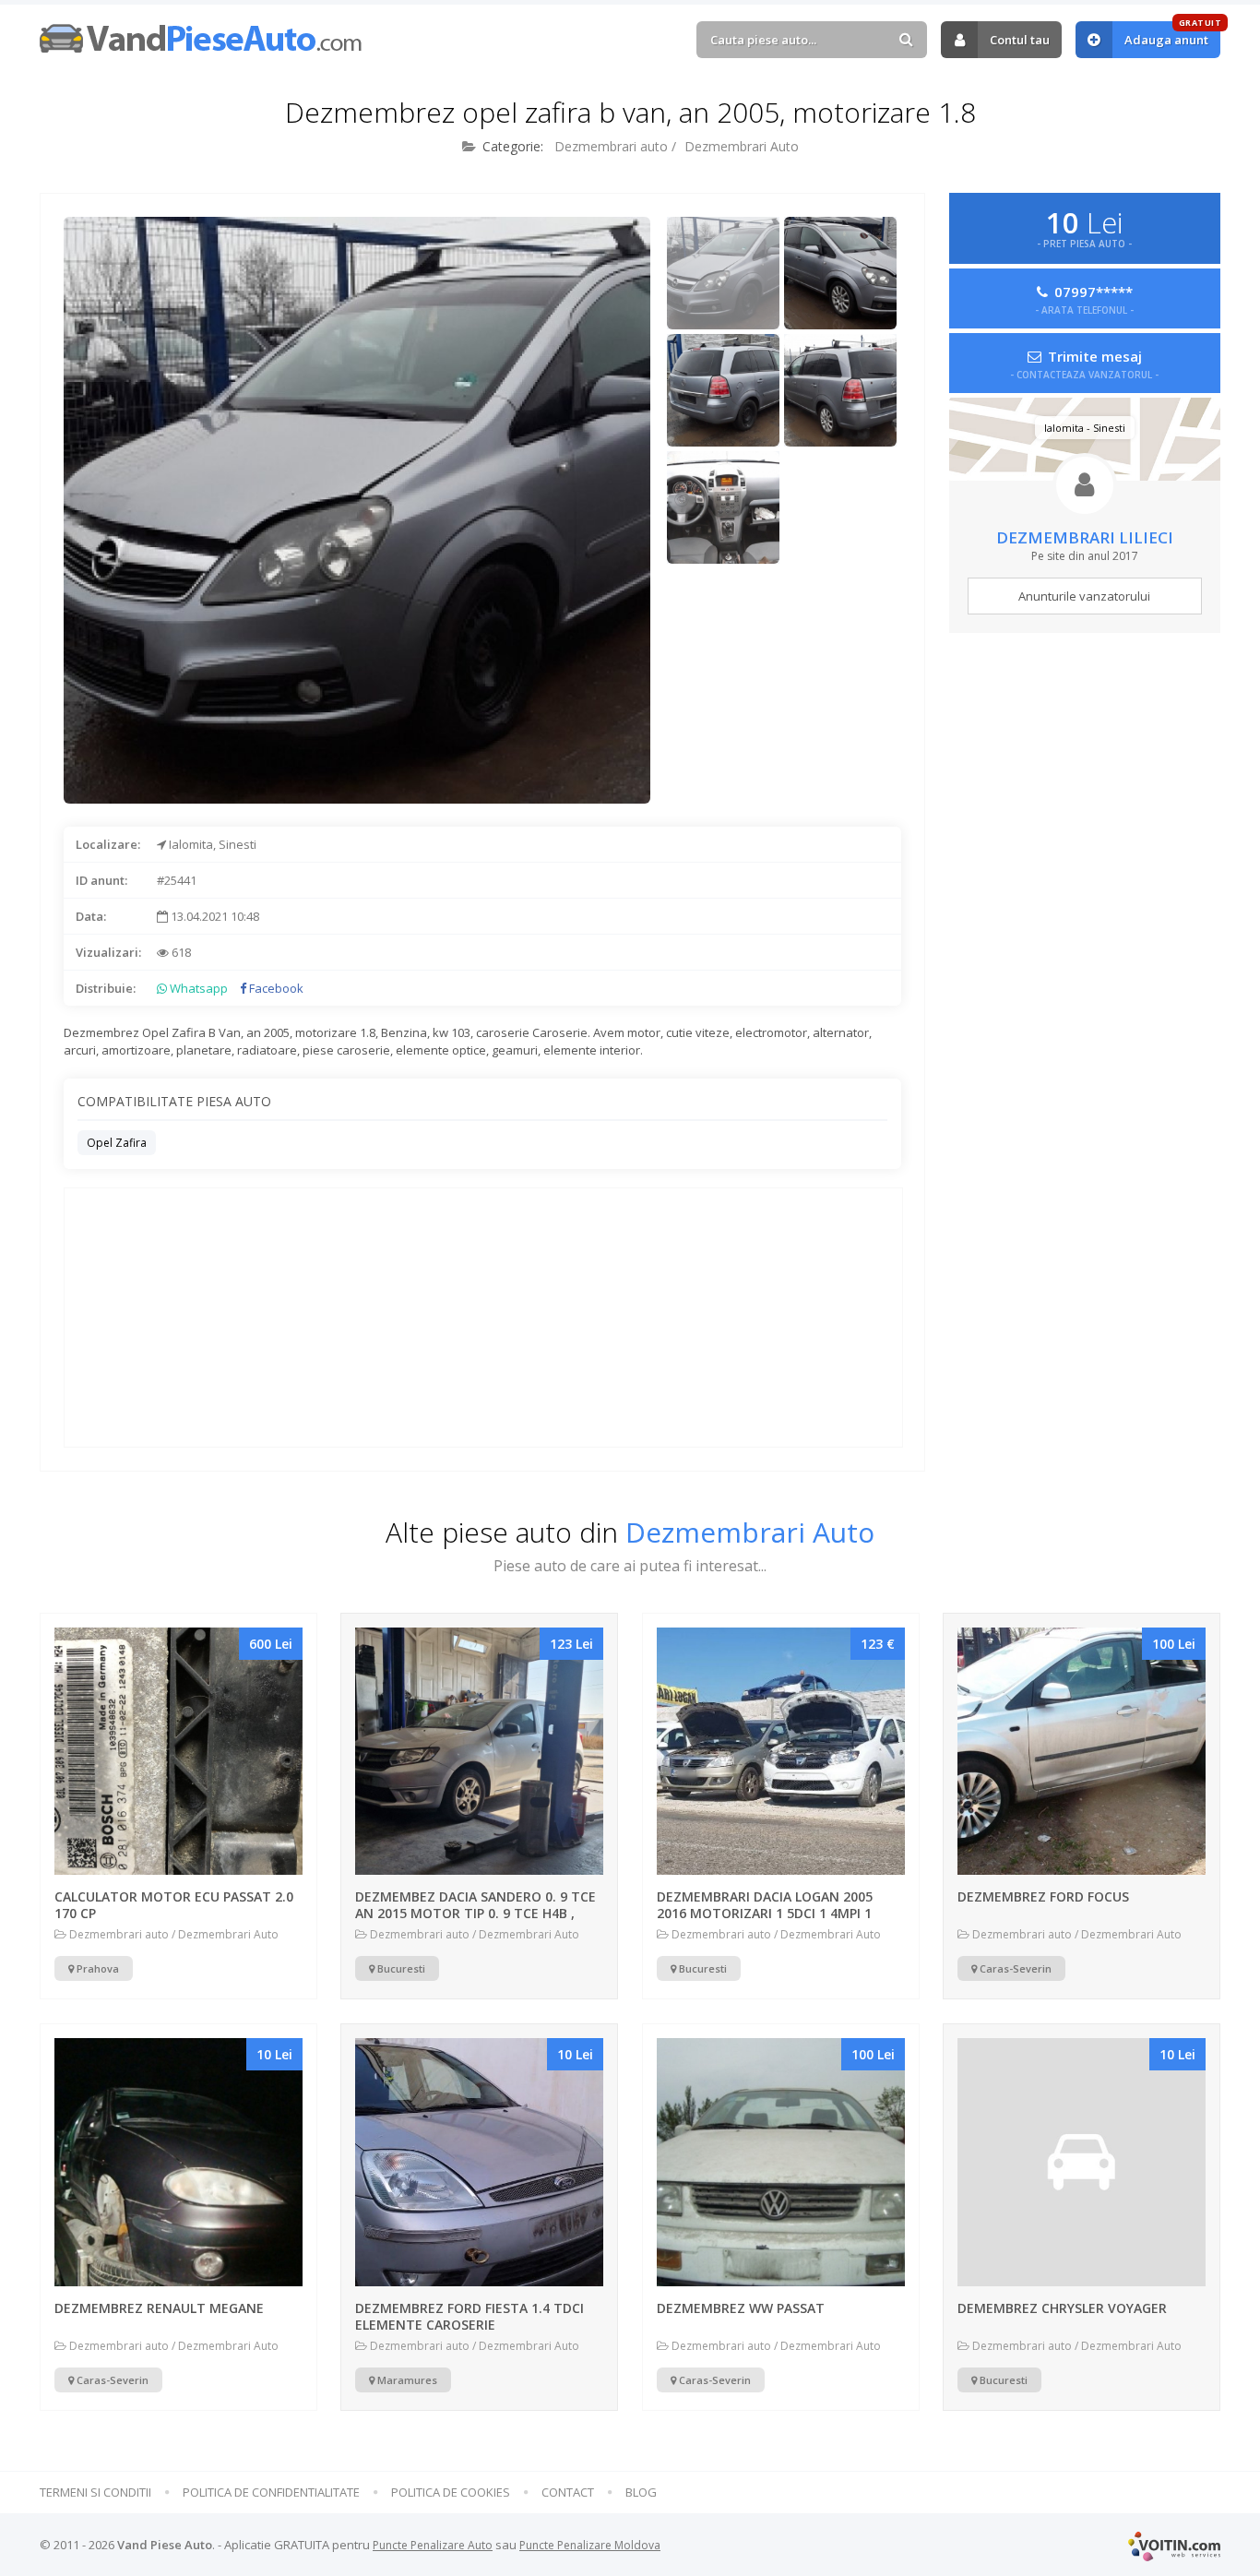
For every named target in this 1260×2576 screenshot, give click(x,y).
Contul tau (1020, 40)
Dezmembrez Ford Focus (1043, 1896)
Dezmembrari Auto (742, 146)
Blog (641, 2493)
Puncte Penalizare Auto (433, 2545)
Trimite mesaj (1084, 363)
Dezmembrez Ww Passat (741, 2308)
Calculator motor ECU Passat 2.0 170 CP (174, 1905)
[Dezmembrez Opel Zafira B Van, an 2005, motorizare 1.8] (723, 273)
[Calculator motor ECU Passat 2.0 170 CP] (178, 1752)
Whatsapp (197, 988)
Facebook (275, 988)
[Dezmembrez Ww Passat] (781, 2162)
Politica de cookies (451, 2493)
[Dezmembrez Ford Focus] (1082, 1752)
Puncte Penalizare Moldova (590, 2545)
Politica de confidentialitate (271, 2493)
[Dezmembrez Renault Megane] (178, 2162)
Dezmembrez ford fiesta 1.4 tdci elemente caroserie (470, 2316)
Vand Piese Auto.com (201, 38)
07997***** (1084, 298)
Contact (568, 2493)
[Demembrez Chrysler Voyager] (1082, 2162)
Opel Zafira (117, 1143)
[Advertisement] (786, 688)
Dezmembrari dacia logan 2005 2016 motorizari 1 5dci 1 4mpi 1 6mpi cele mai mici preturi (765, 1913)
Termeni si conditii (95, 2493)
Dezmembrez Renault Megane (159, 2308)
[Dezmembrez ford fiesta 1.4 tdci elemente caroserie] (479, 2162)
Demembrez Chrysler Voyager (1062, 2308)
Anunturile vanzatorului (1084, 596)
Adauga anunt (1172, 35)
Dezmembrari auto (611, 146)
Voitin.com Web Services (1174, 2546)
